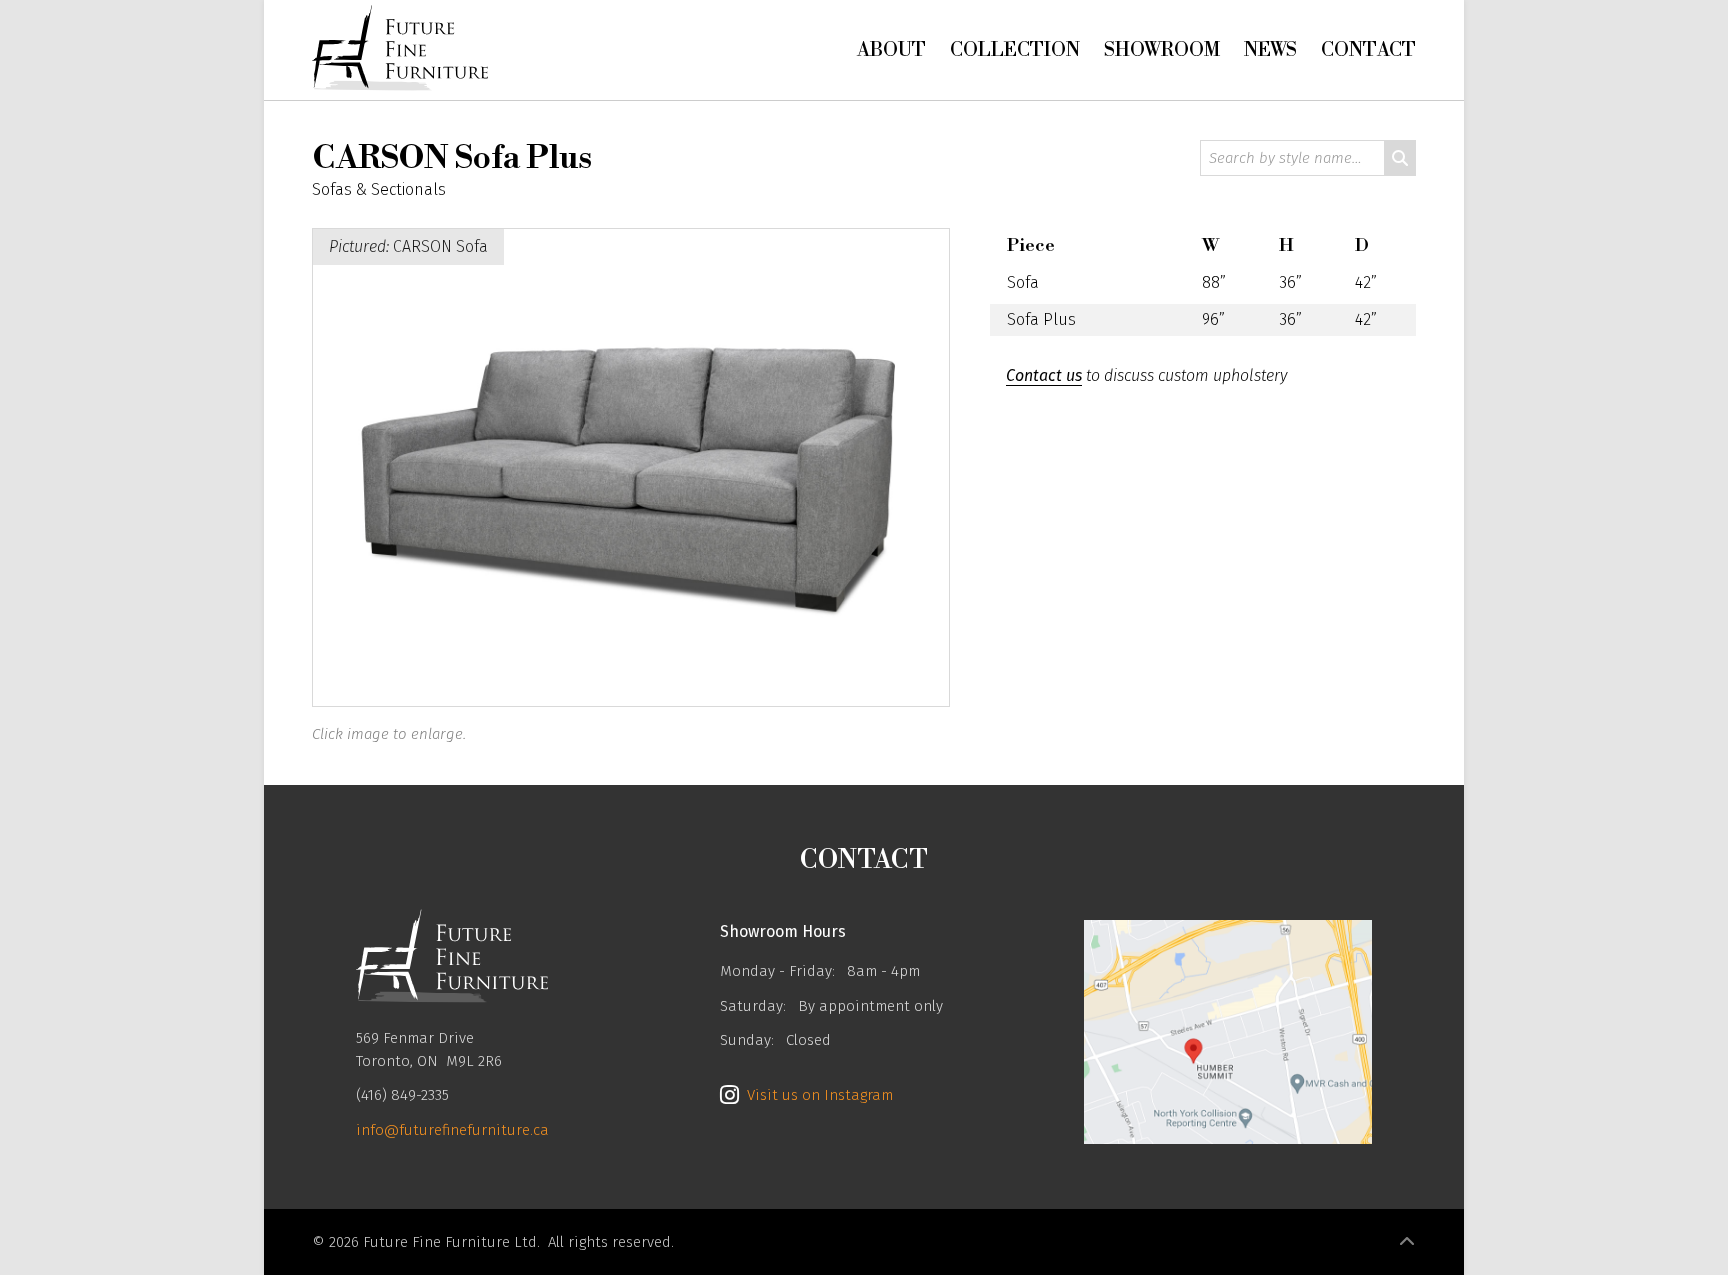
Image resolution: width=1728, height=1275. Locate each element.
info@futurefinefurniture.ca (452, 1130)
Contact (1368, 50)
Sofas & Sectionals (379, 189)
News (1270, 50)
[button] (1407, 1242)
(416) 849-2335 (402, 1095)
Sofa (1023, 282)
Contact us (1044, 375)
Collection (1015, 50)
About (891, 50)
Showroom (1162, 50)
